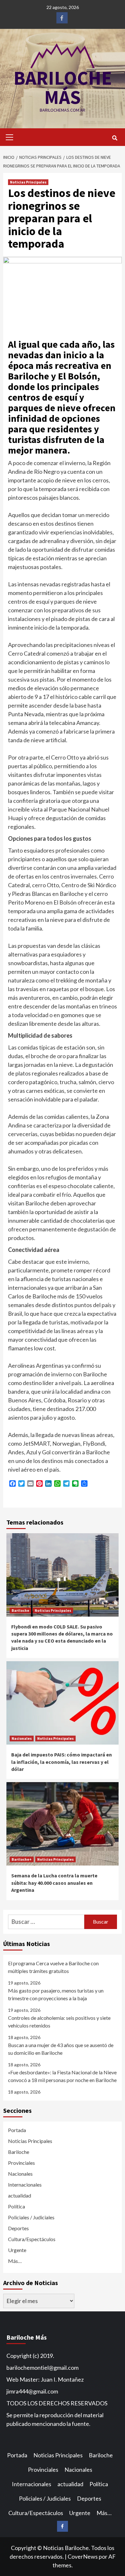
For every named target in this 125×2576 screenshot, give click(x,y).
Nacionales (22, 1738)
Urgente (17, 2250)
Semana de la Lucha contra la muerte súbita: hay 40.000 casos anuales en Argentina (54, 1883)
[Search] (115, 138)
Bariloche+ (22, 1859)
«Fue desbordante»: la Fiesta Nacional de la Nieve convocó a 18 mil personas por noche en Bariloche (62, 2076)
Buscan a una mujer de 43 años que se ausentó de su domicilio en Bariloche (61, 2049)
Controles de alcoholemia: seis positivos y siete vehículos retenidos (59, 2022)
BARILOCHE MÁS (63, 87)
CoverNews (83, 2556)
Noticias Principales (28, 182)
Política (17, 2206)
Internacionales (25, 2185)
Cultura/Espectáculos (32, 2239)
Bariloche (20, 1610)
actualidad (20, 2195)
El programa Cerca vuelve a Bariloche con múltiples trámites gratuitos (53, 1967)
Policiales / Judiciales (31, 2217)
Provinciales (21, 2163)
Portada (17, 2130)
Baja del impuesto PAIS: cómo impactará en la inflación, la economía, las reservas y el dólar (62, 1762)
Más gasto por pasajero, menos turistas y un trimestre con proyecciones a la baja (56, 1994)
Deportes (18, 2228)
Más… (15, 2261)
